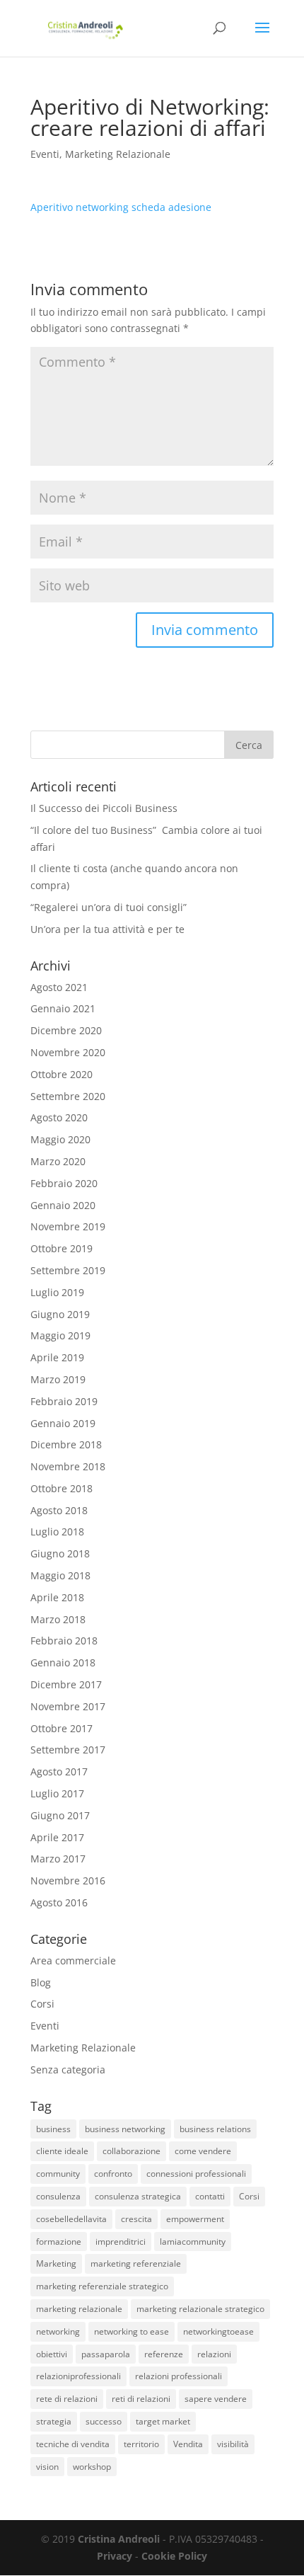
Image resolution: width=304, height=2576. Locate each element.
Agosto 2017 (59, 1771)
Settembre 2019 (68, 1270)
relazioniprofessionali (78, 2376)
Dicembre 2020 (66, 1030)
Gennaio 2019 (63, 1423)
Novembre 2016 (68, 1881)
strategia (54, 2421)
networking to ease (131, 2331)
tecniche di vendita (73, 2444)
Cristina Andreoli (119, 2539)
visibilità (233, 2444)
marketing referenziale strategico (102, 2286)
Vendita (188, 2444)
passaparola (106, 2354)
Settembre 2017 (68, 1750)
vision (47, 2467)
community (58, 2174)
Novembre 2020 (68, 1052)
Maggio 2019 (60, 1335)
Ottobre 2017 (62, 1728)
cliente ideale (62, 2151)
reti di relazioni (141, 2399)
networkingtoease (218, 2331)
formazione (59, 2242)
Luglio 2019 (57, 1292)
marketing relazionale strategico (200, 2309)
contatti (210, 2196)
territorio (141, 2444)
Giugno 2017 (60, 1815)
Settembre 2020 (68, 1096)
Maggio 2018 (60, 1575)
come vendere (203, 2151)
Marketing (56, 2263)
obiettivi (52, 2354)
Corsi (42, 2004)
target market (163, 2421)
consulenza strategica (138, 2196)
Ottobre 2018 (62, 1488)
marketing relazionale (79, 2309)
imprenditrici (121, 2242)
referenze (164, 2354)
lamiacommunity (193, 2242)
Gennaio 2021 (63, 1008)
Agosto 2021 (59, 987)
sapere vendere (216, 2399)
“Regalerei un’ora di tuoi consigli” (109, 907)
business (53, 2129)
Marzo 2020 (58, 1161)
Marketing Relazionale (118, 154)
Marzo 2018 (58, 1619)
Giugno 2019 (60, 1314)
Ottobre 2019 (62, 1248)
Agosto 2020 (59, 1117)
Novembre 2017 (68, 1706)
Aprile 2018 (57, 1597)
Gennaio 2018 (63, 1662)
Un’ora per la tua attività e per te (107, 929)
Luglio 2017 (57, 1793)
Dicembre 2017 (66, 1684)
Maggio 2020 (60, 1139)
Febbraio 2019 (64, 1401)
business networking (125, 2129)
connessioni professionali (196, 2174)
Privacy (115, 2556)
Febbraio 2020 (64, 1183)
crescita (136, 2219)
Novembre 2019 (68, 1226)
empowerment (195, 2219)
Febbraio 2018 (64, 1641)
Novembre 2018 (68, 1466)
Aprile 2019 (57, 1357)
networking (58, 2331)
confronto (113, 2174)
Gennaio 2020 (63, 1205)
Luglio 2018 (57, 1532)
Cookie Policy (174, 2556)
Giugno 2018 (60, 1553)
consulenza (58, 2196)
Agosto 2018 (59, 1510)
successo (104, 2421)
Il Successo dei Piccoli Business (104, 808)
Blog (41, 1982)
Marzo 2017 (58, 1859)
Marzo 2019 (58, 1379)
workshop (92, 2467)
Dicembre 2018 (66, 1444)
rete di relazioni (67, 2399)
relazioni (214, 2354)
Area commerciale (73, 1960)
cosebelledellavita (71, 2219)
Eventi (45, 154)
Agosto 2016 (59, 1902)
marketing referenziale (136, 2263)
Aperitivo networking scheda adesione (121, 207)
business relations (215, 2129)
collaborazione (131, 2151)
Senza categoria (68, 2070)
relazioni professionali (179, 2376)
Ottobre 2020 (62, 1074)
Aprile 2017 (57, 1837)
